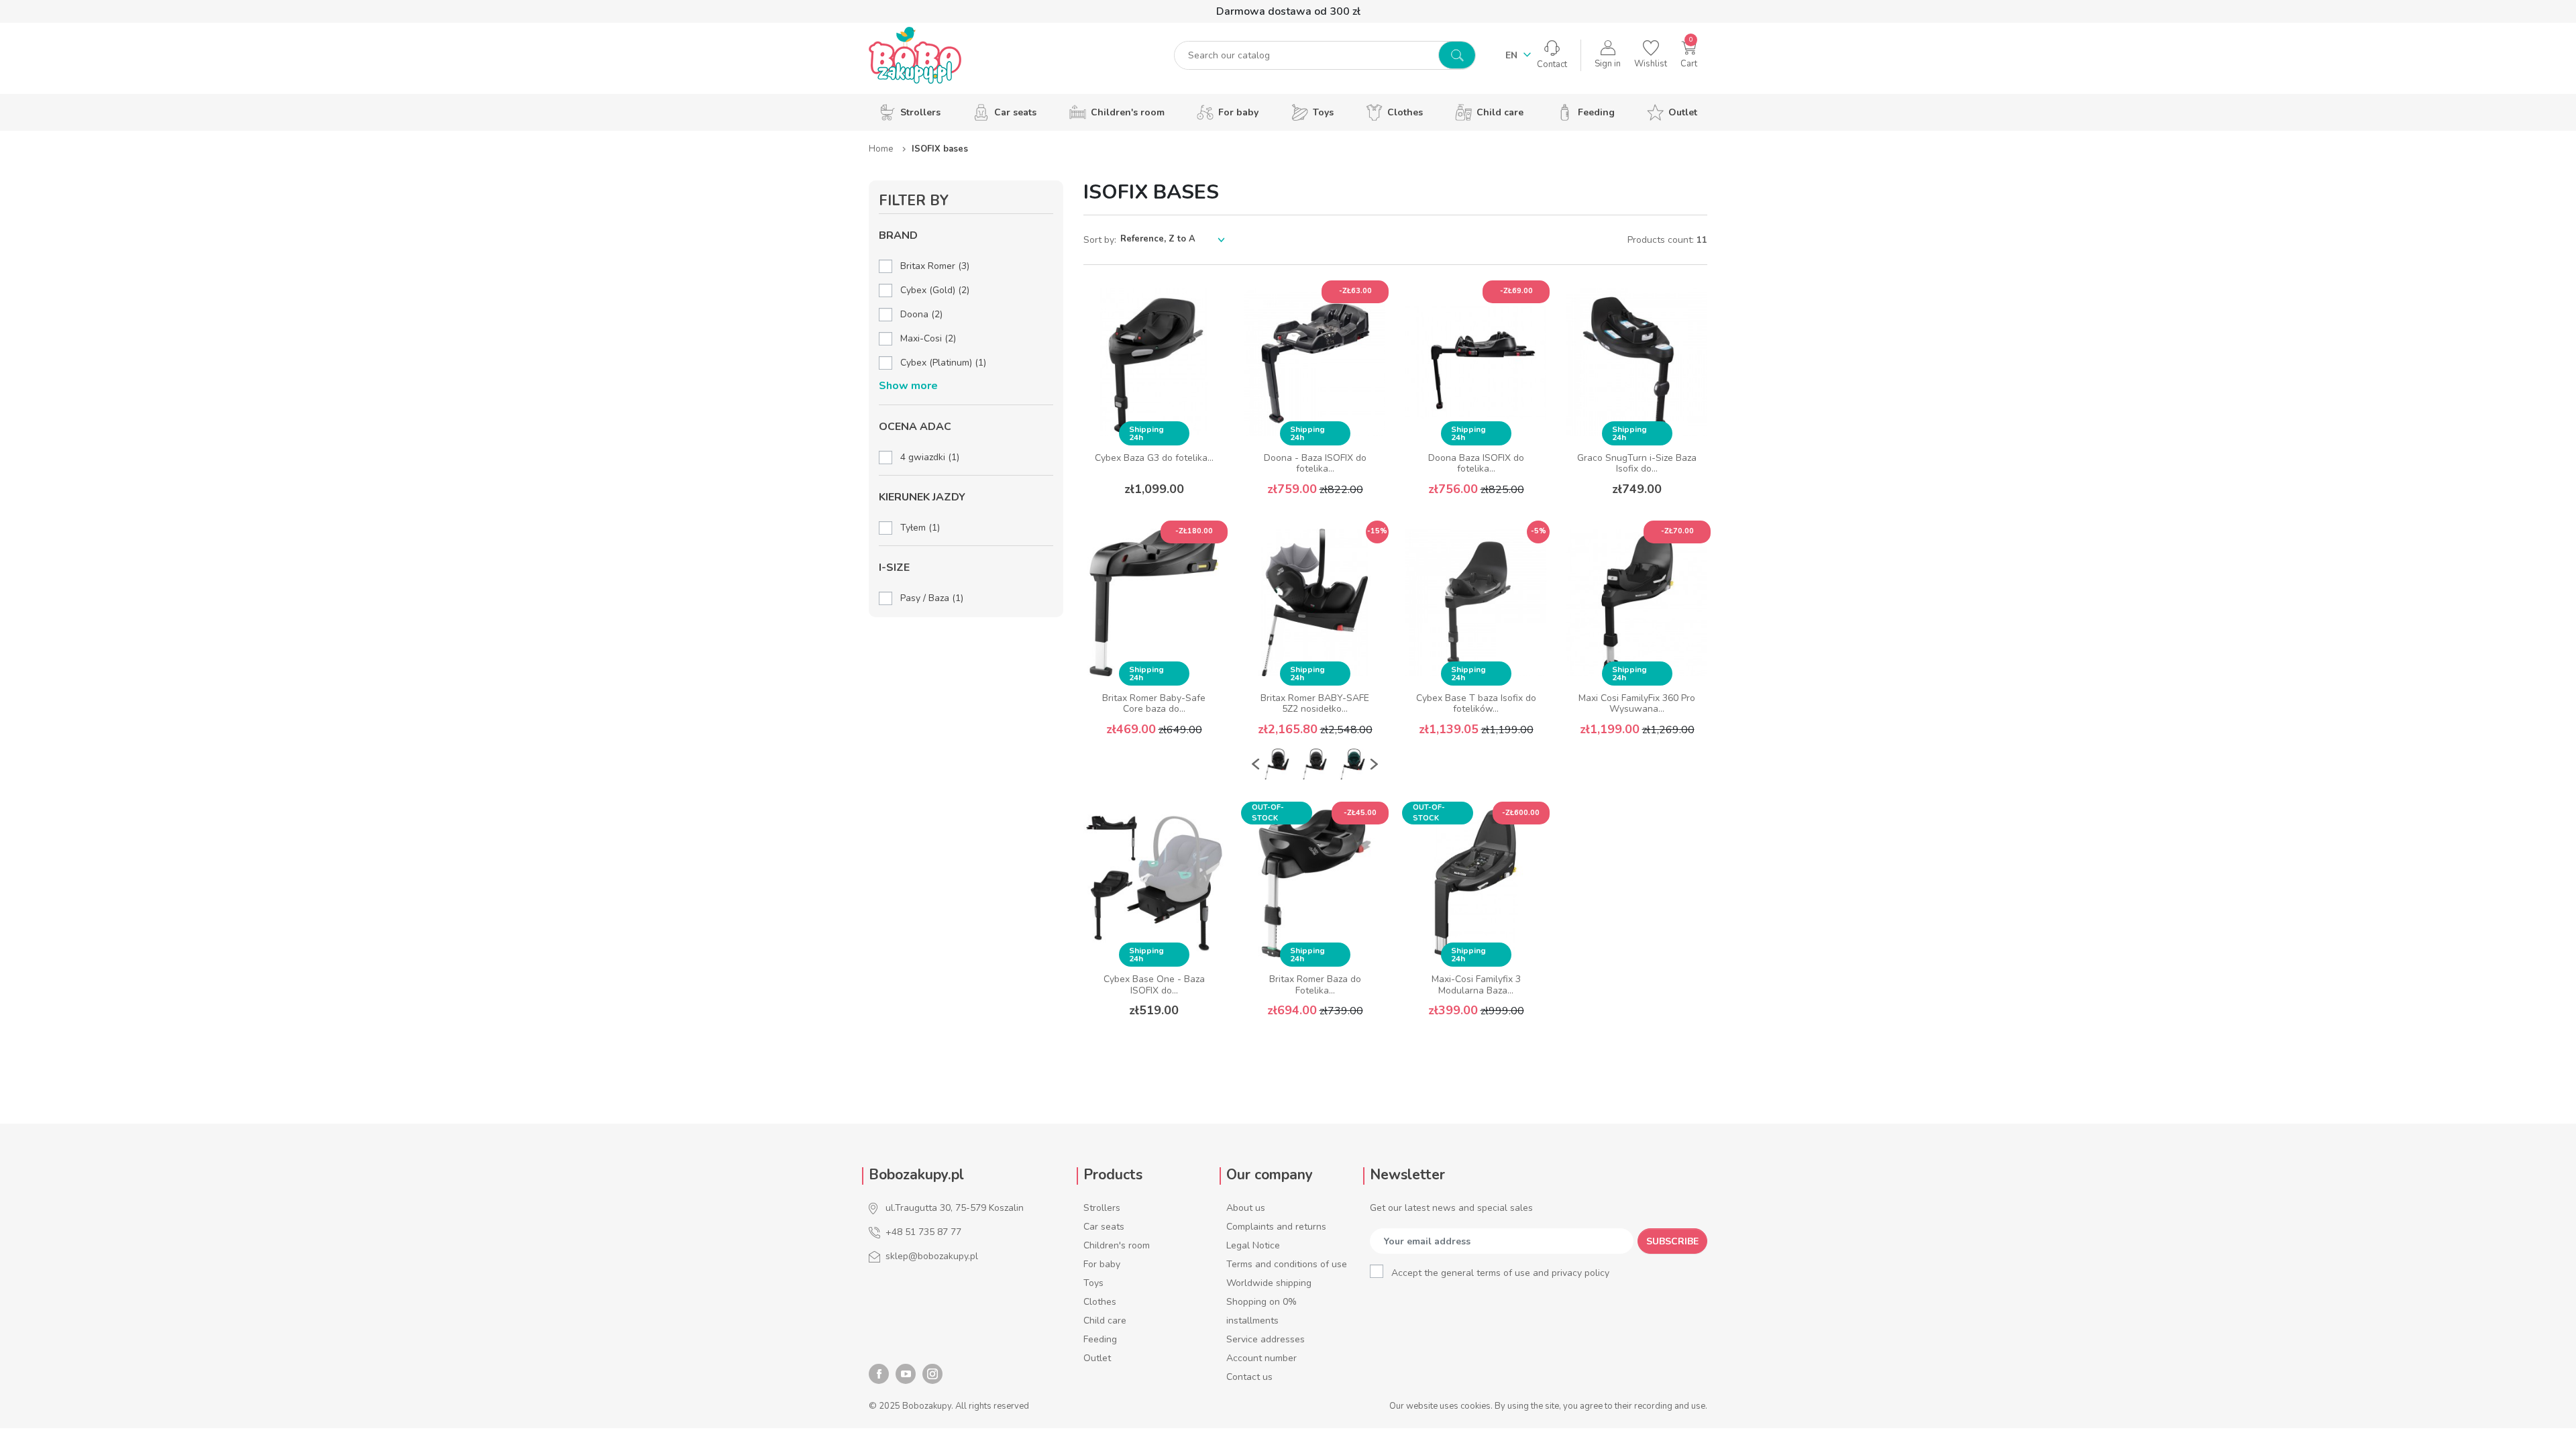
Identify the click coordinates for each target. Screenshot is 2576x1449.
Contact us (1249, 1377)
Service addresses (1266, 1339)
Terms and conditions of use (1287, 1264)
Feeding (1100, 1339)
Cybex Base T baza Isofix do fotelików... (1476, 704)
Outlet (1097, 1358)
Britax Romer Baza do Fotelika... (1315, 985)
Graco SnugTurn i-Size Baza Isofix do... (1637, 464)
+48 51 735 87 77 (923, 1232)
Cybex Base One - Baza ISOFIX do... (1154, 985)
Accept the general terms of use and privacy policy (1500, 1273)
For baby (1102, 1264)
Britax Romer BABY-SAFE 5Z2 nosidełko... (1315, 704)
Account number (1262, 1358)
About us (1246, 1208)
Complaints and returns (1276, 1227)
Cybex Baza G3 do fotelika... (1154, 458)
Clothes (1100, 1302)
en (1513, 55)
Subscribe (1672, 1241)
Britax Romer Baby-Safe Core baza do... (1154, 704)
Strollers (1102, 1208)
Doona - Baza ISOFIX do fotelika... (1315, 464)
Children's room (1117, 1245)
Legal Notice (1253, 1245)
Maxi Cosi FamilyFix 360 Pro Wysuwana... (1637, 704)
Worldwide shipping (1269, 1283)
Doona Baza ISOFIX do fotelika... (1476, 464)
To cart (1154, 762)
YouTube (906, 1374)
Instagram (932, 1374)
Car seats (1104, 1227)
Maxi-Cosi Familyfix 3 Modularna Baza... (1476, 985)
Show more (908, 386)
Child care (1105, 1321)
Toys (1093, 1283)
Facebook (879, 1374)
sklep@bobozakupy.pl (932, 1256)
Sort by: (1100, 240)
